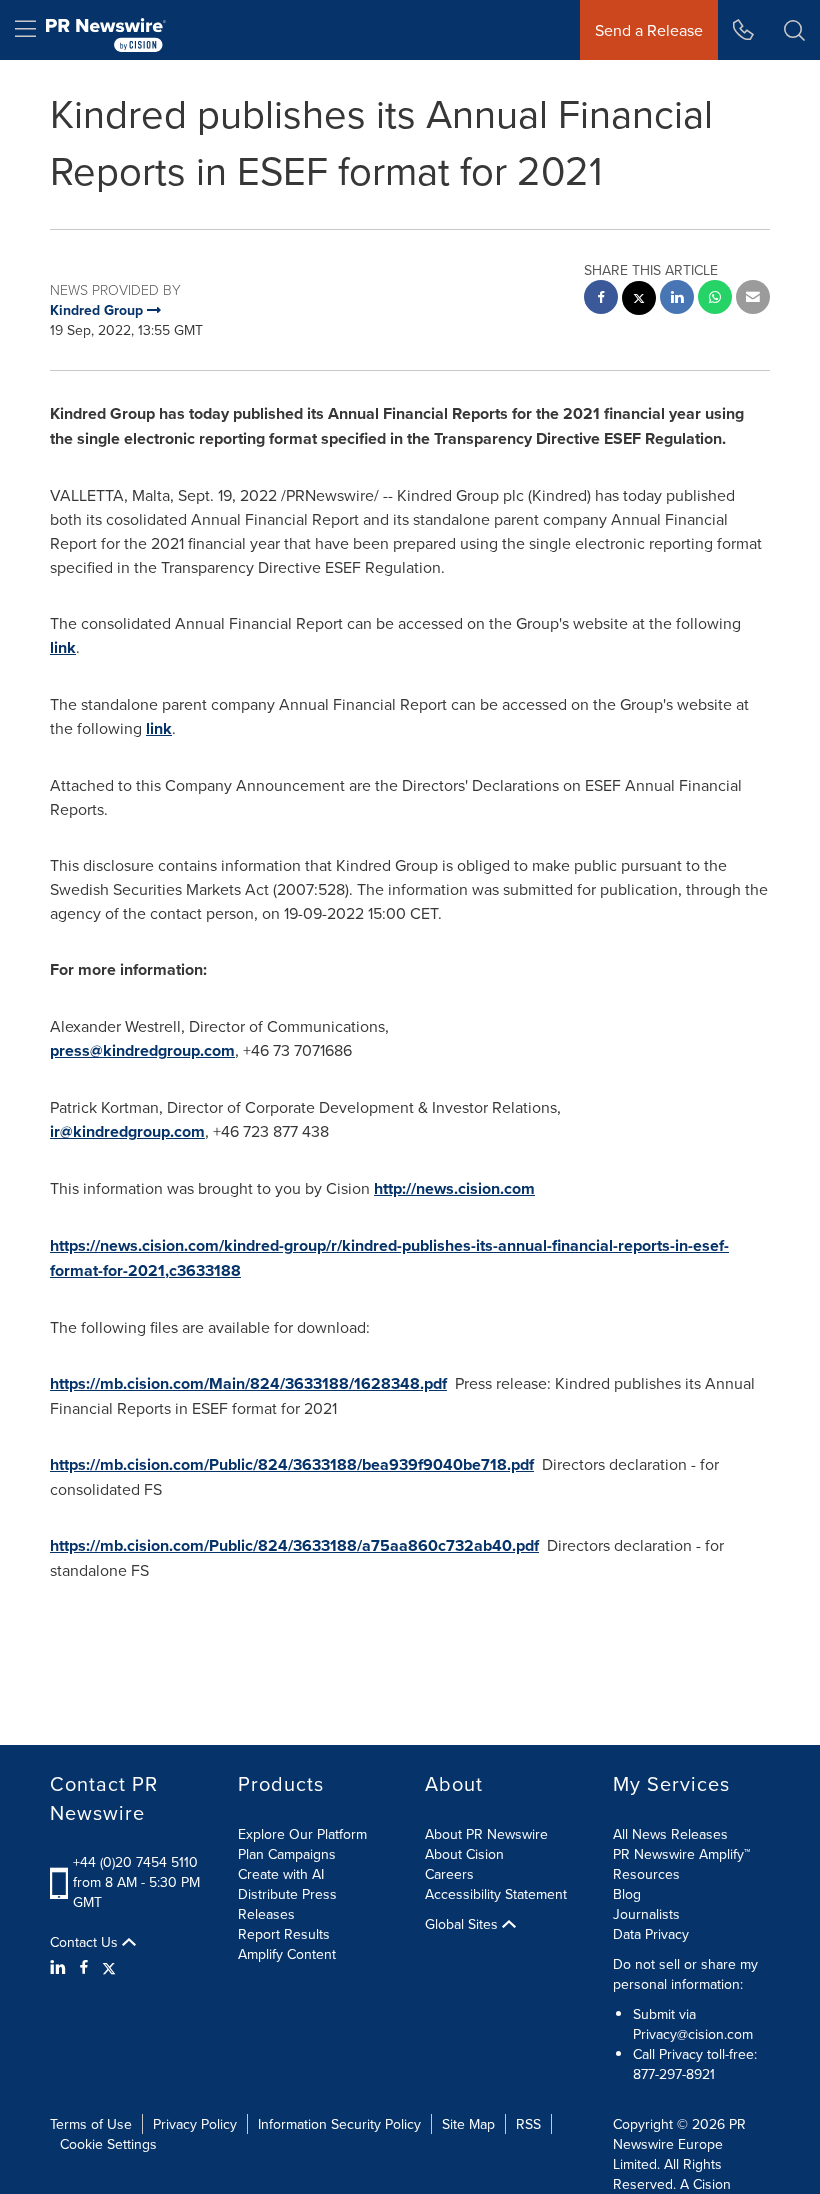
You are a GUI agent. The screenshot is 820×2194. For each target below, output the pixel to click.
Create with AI (281, 1874)
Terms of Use (91, 2124)
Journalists (646, 1914)
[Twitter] (109, 1967)
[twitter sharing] (639, 300)
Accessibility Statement (496, 1894)
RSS (528, 2124)
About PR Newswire (486, 1834)
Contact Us (86, 1942)
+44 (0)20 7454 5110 (135, 1862)
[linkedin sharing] (677, 299)
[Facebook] (84, 1967)
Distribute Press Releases (287, 1904)
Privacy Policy (195, 2124)
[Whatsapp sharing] (715, 299)
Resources (646, 1874)
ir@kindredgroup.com (127, 1131)
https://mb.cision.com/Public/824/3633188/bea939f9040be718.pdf (292, 1464)
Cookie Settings (108, 2144)
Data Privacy (651, 1934)
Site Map (468, 2124)
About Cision (464, 1854)
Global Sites (463, 1924)
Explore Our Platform (302, 1834)
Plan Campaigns (287, 1854)
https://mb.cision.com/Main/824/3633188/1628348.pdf (248, 1383)
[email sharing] (753, 299)
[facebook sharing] (601, 299)
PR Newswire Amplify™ (681, 1854)
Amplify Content (287, 1954)
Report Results (284, 1934)
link (63, 647)
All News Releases (670, 1834)
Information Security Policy (339, 2124)
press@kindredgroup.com (142, 1050)
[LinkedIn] (60, 1967)
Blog (627, 1894)
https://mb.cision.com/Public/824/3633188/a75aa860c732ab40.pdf (294, 1545)
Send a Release (649, 30)
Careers (449, 1874)
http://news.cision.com (454, 1188)
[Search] (794, 30)
